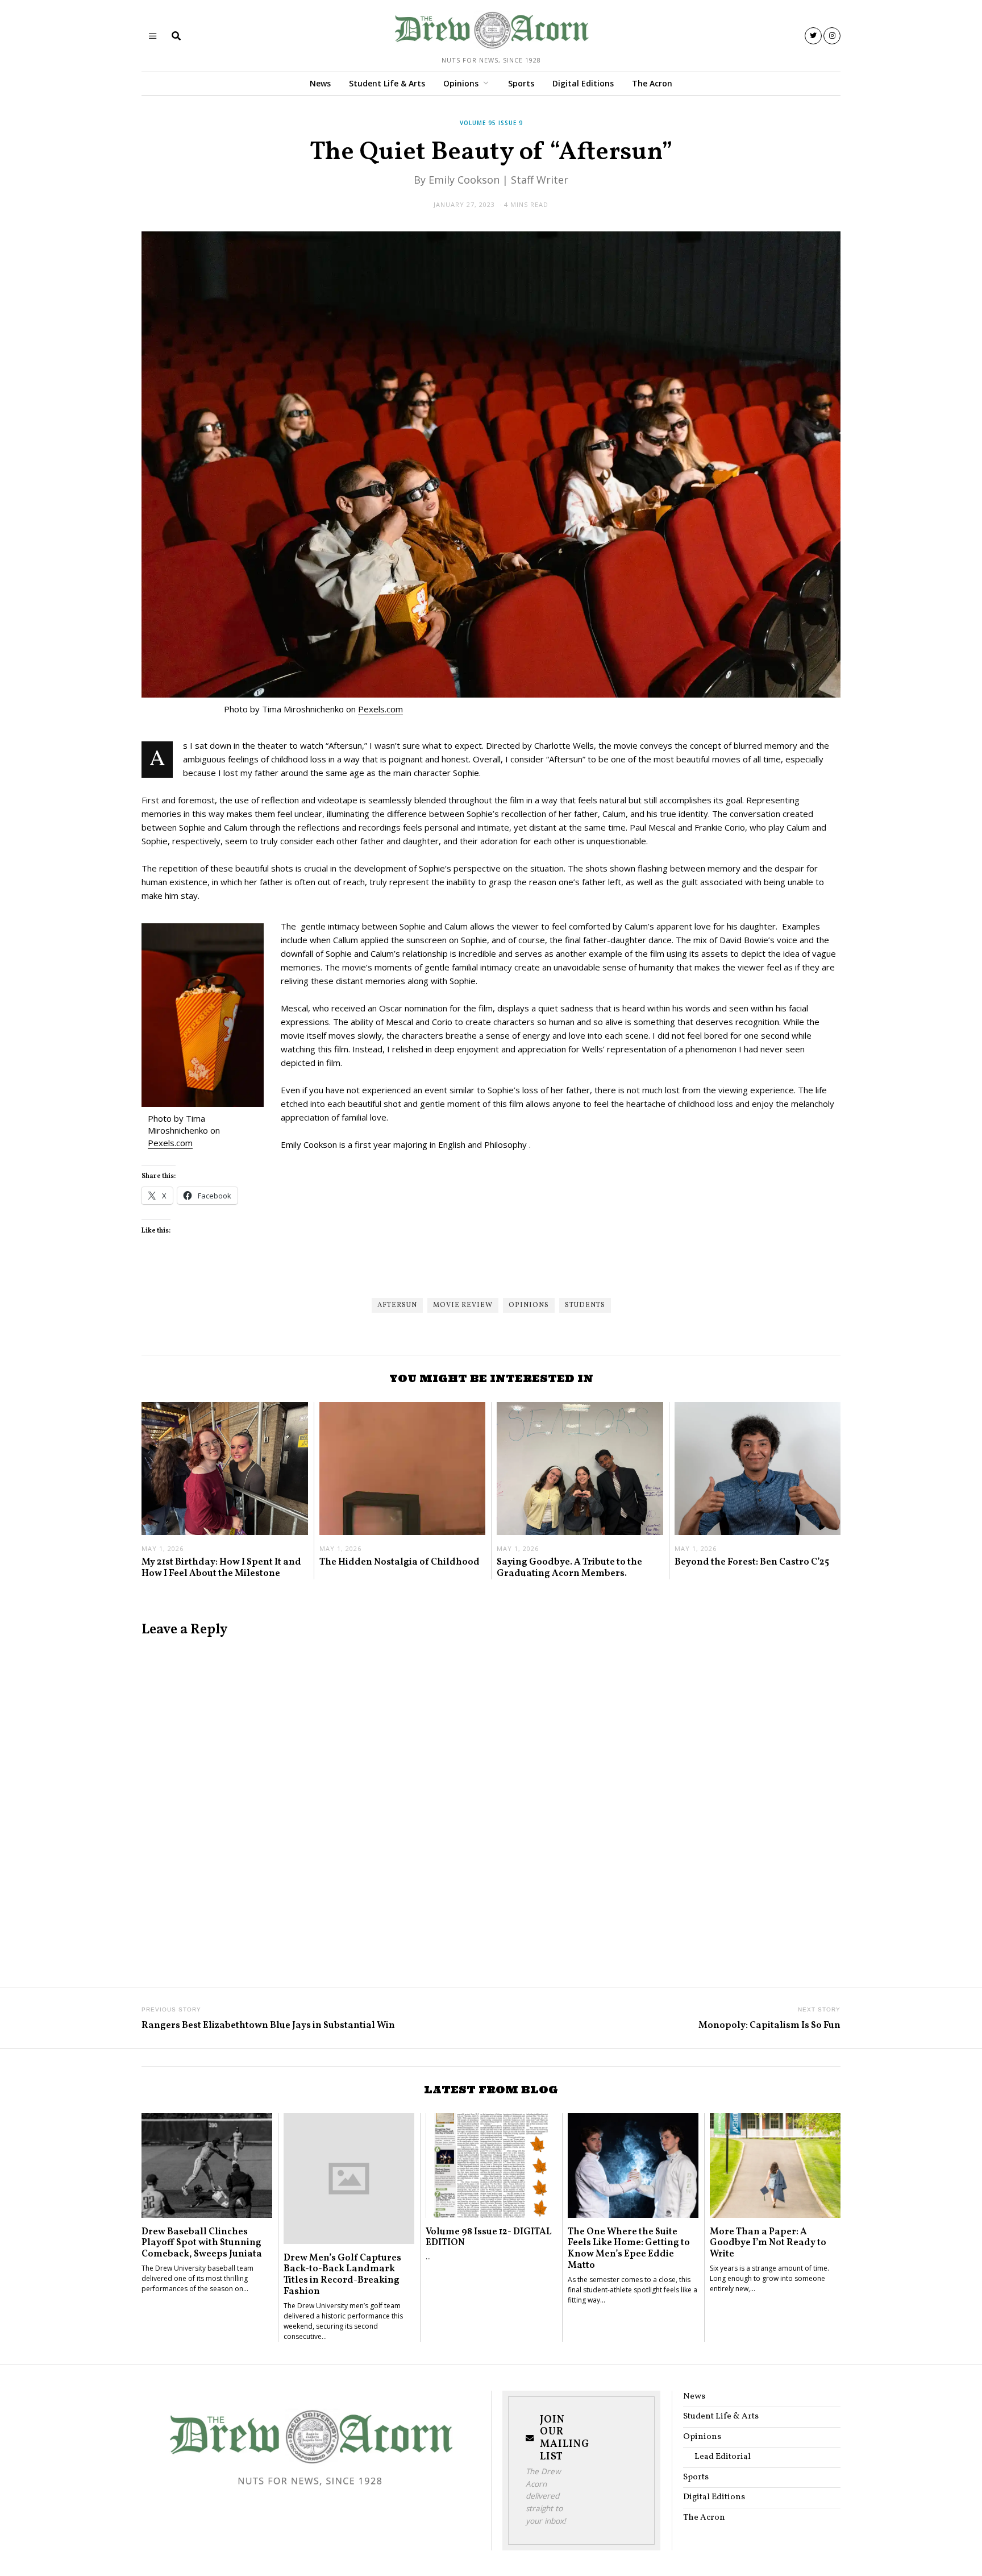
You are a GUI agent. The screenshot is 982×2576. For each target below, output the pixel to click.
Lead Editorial (723, 2457)
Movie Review (463, 1305)
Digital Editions (583, 83)
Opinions (461, 83)
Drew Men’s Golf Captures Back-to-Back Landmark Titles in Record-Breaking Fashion (342, 2275)
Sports (521, 83)
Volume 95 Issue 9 (491, 123)
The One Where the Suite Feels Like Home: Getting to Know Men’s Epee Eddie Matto (629, 2249)
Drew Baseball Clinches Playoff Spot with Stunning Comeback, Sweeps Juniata (202, 2243)
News (320, 83)
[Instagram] (832, 36)
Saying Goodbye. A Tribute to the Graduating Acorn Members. (569, 1568)
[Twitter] (813, 36)
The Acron (652, 83)
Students (585, 1305)
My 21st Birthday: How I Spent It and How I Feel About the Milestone (221, 1568)
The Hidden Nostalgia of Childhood (400, 1562)
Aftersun (397, 1305)
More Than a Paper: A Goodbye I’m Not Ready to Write (768, 2243)
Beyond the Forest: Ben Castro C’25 (752, 1562)
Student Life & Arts (387, 83)
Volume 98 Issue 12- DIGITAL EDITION (489, 2237)
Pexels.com (380, 709)
